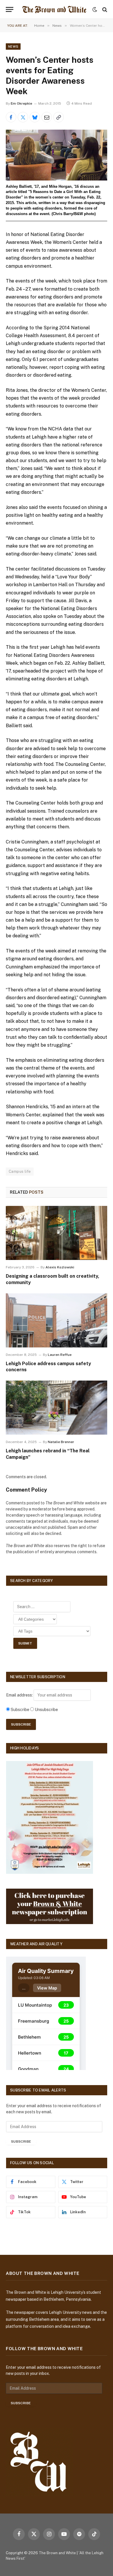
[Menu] (10, 9)
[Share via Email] (47, 117)
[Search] (104, 9)
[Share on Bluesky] (35, 117)
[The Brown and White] (54, 9)
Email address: (20, 1695)
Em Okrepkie (21, 103)
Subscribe (21, 2141)
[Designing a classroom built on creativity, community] (57, 1233)
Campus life (20, 1171)
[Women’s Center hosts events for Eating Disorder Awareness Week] (57, 155)
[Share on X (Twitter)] (23, 117)
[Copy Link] (59, 117)
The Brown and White (57, 2553)
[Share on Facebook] (11, 117)
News (13, 47)
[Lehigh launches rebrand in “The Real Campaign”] (57, 1408)
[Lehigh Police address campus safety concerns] (57, 1320)
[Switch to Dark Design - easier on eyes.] (95, 10)
